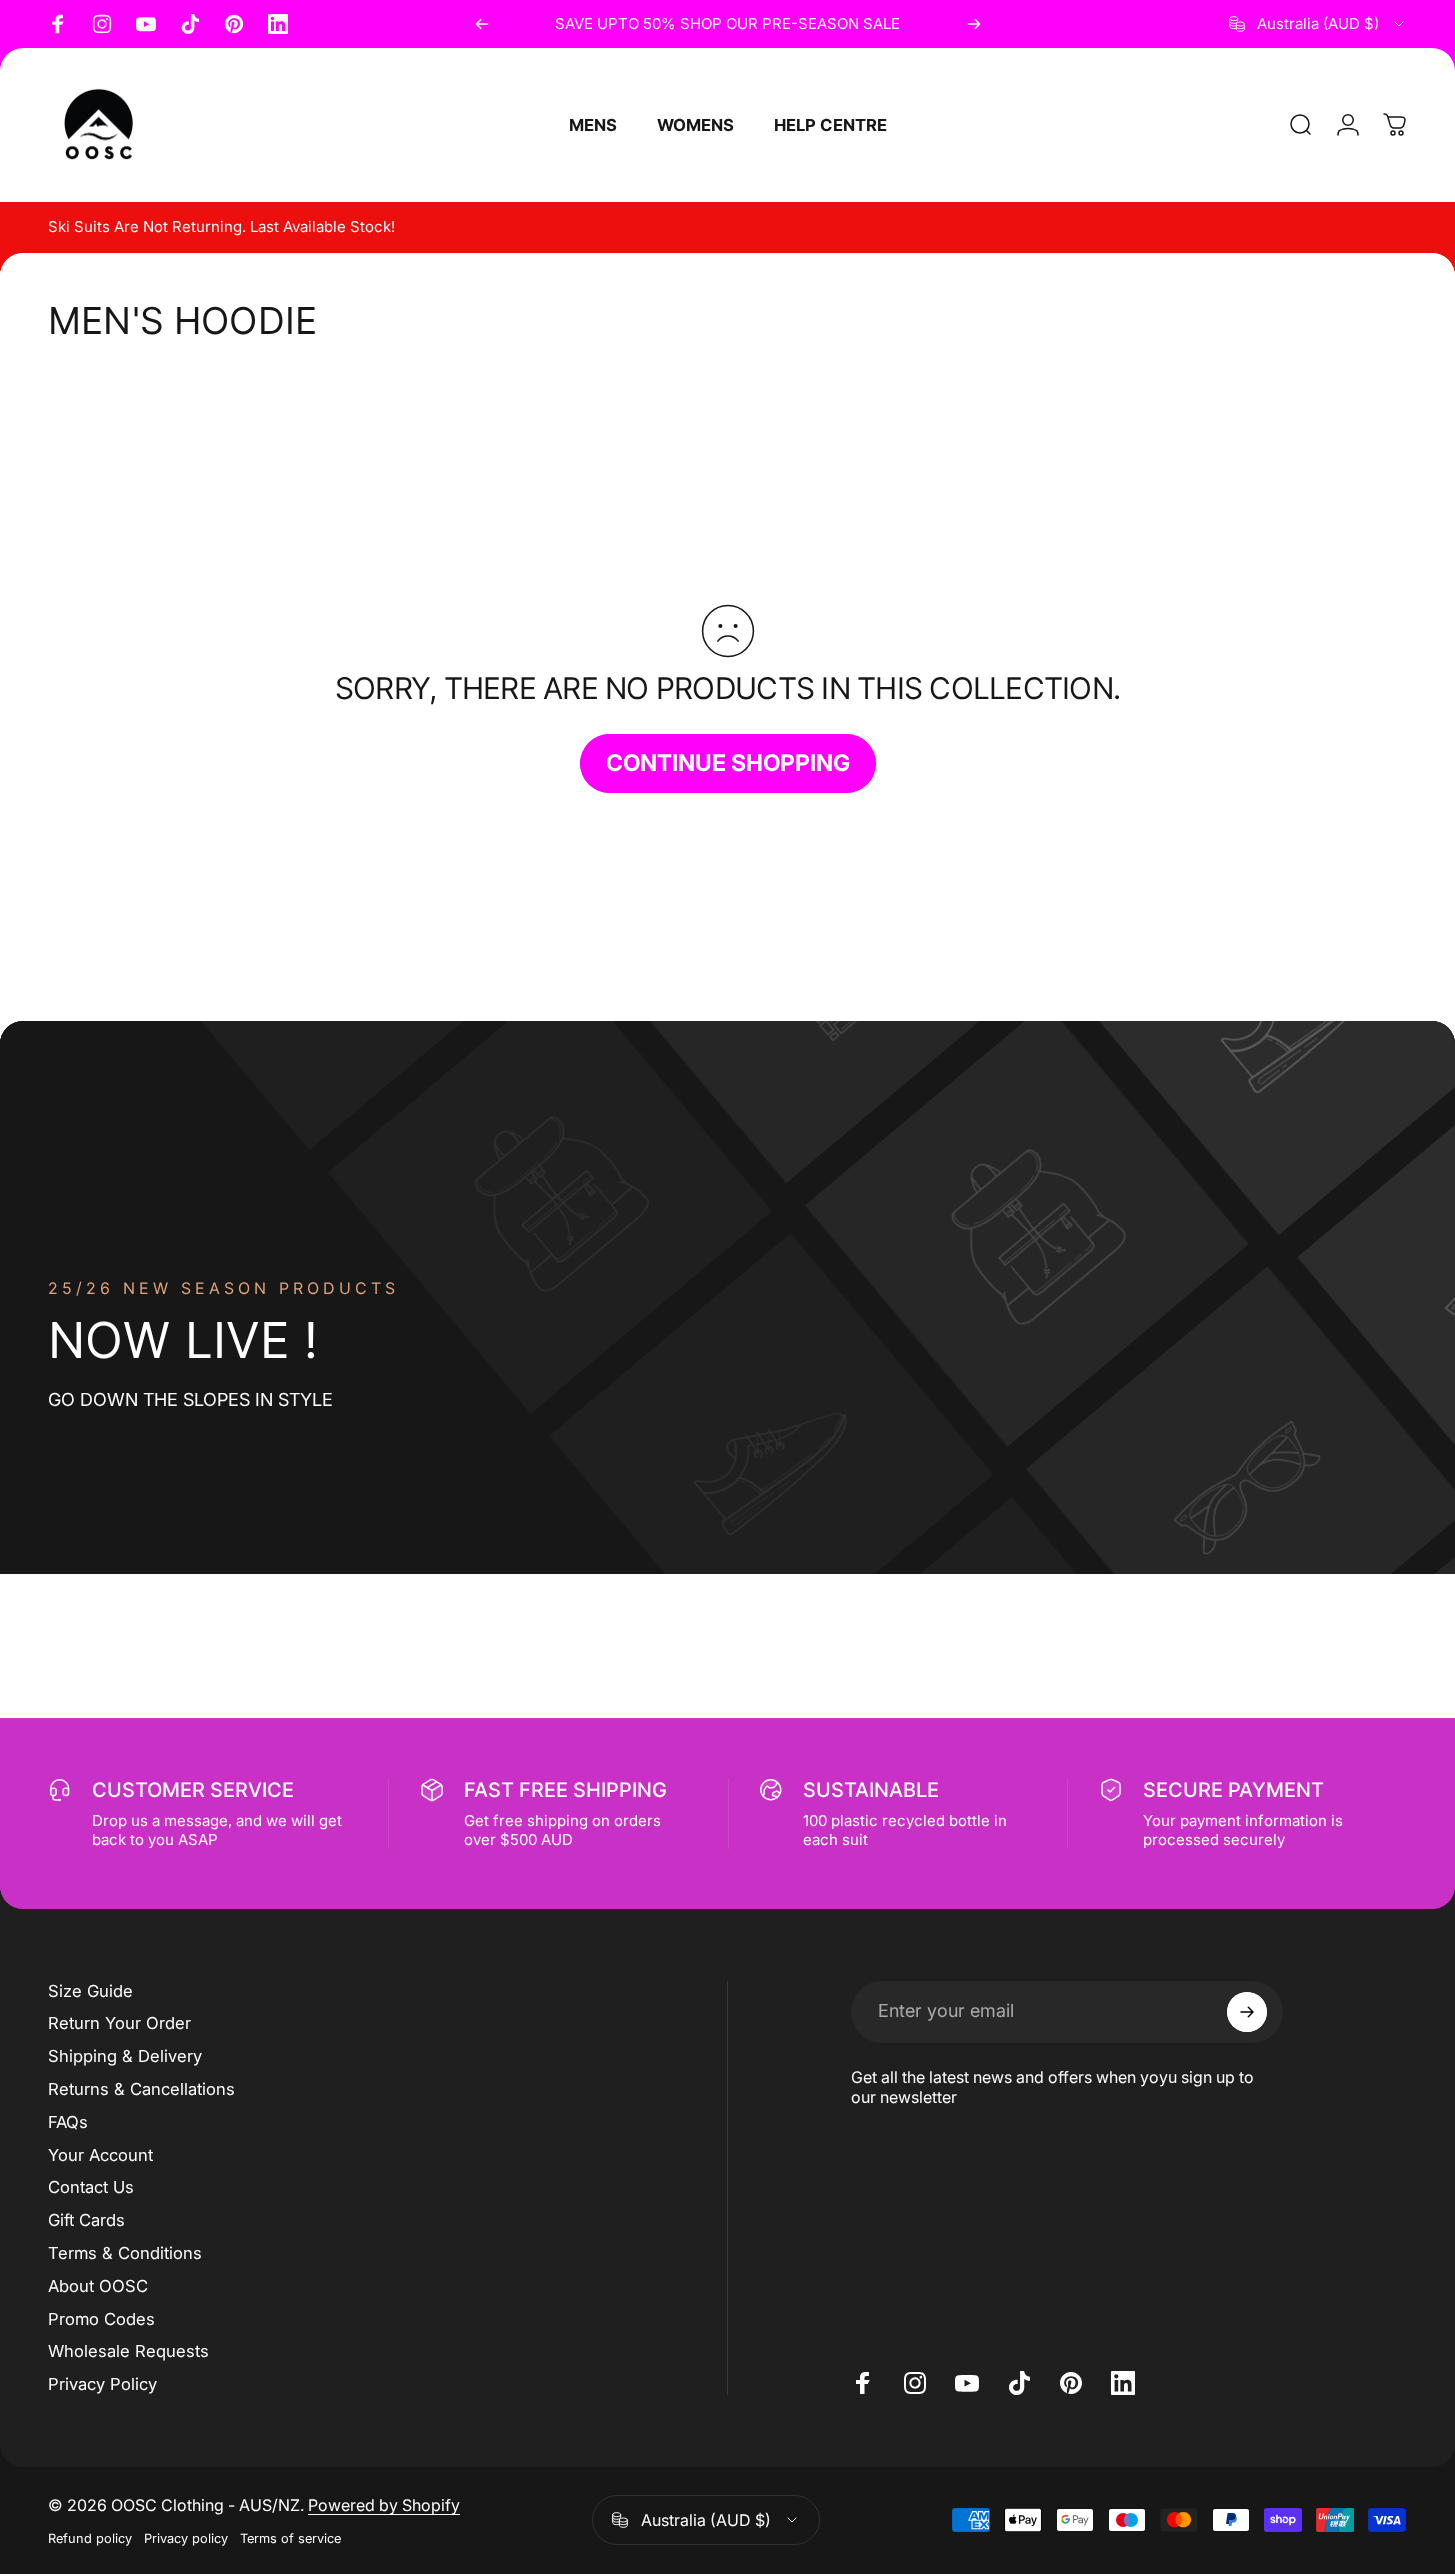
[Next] (974, 24)
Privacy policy (186, 2538)
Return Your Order (119, 2023)
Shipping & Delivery (125, 2056)
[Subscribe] (1247, 2012)
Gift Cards (86, 2220)
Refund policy (90, 2538)
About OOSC (98, 2286)
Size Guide (90, 1991)
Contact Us (91, 2187)
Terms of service (290, 2538)
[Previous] (482, 24)
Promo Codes (101, 2319)
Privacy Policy (102, 2384)
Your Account (100, 2155)
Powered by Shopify (384, 2505)
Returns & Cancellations (141, 2089)
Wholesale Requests (128, 2351)
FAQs (68, 2122)
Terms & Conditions (125, 2253)
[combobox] (1318, 24)
